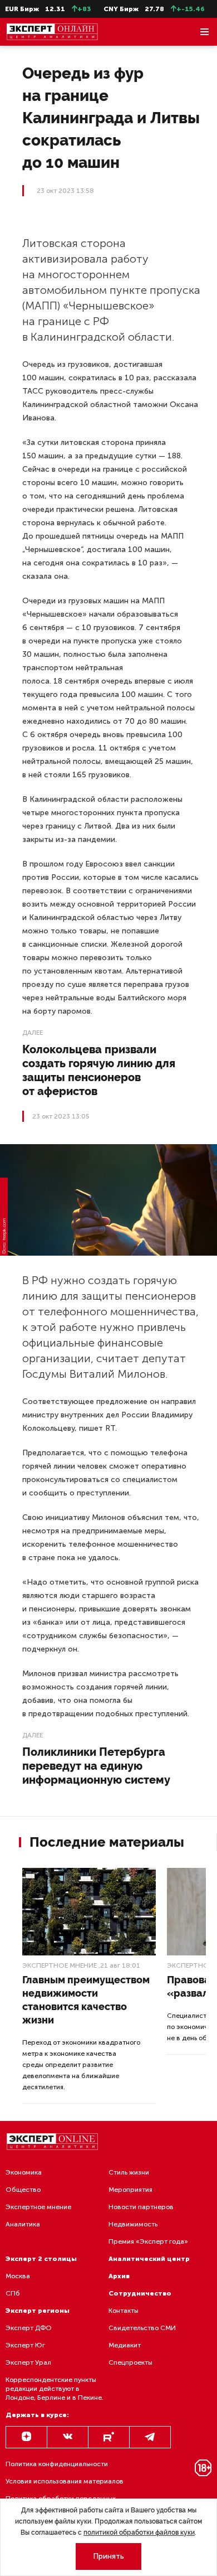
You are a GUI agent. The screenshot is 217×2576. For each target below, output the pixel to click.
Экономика (24, 2172)
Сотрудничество (140, 2293)
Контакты (124, 2311)
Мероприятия (130, 2190)
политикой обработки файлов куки (139, 2533)
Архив (119, 2276)
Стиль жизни (129, 2172)
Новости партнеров (141, 2207)
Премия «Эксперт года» (148, 2241)
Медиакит (125, 2345)
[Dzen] (26, 2437)
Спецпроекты (130, 2362)
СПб (13, 2293)
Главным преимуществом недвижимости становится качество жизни (86, 2000)
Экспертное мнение (60, 1965)
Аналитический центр (149, 2259)
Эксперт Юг (25, 2345)
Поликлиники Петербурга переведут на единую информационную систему (96, 1766)
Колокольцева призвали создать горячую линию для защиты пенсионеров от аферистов (99, 1070)
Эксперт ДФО (29, 2328)
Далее (33, 1033)
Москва (18, 2276)
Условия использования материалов (65, 2481)
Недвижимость (133, 2224)
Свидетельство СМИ (142, 2328)
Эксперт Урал (28, 2362)
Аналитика (23, 2224)
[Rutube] (109, 2437)
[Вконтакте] (68, 2437)
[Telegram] (150, 2437)
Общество (23, 2190)
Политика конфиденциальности (57, 2464)
